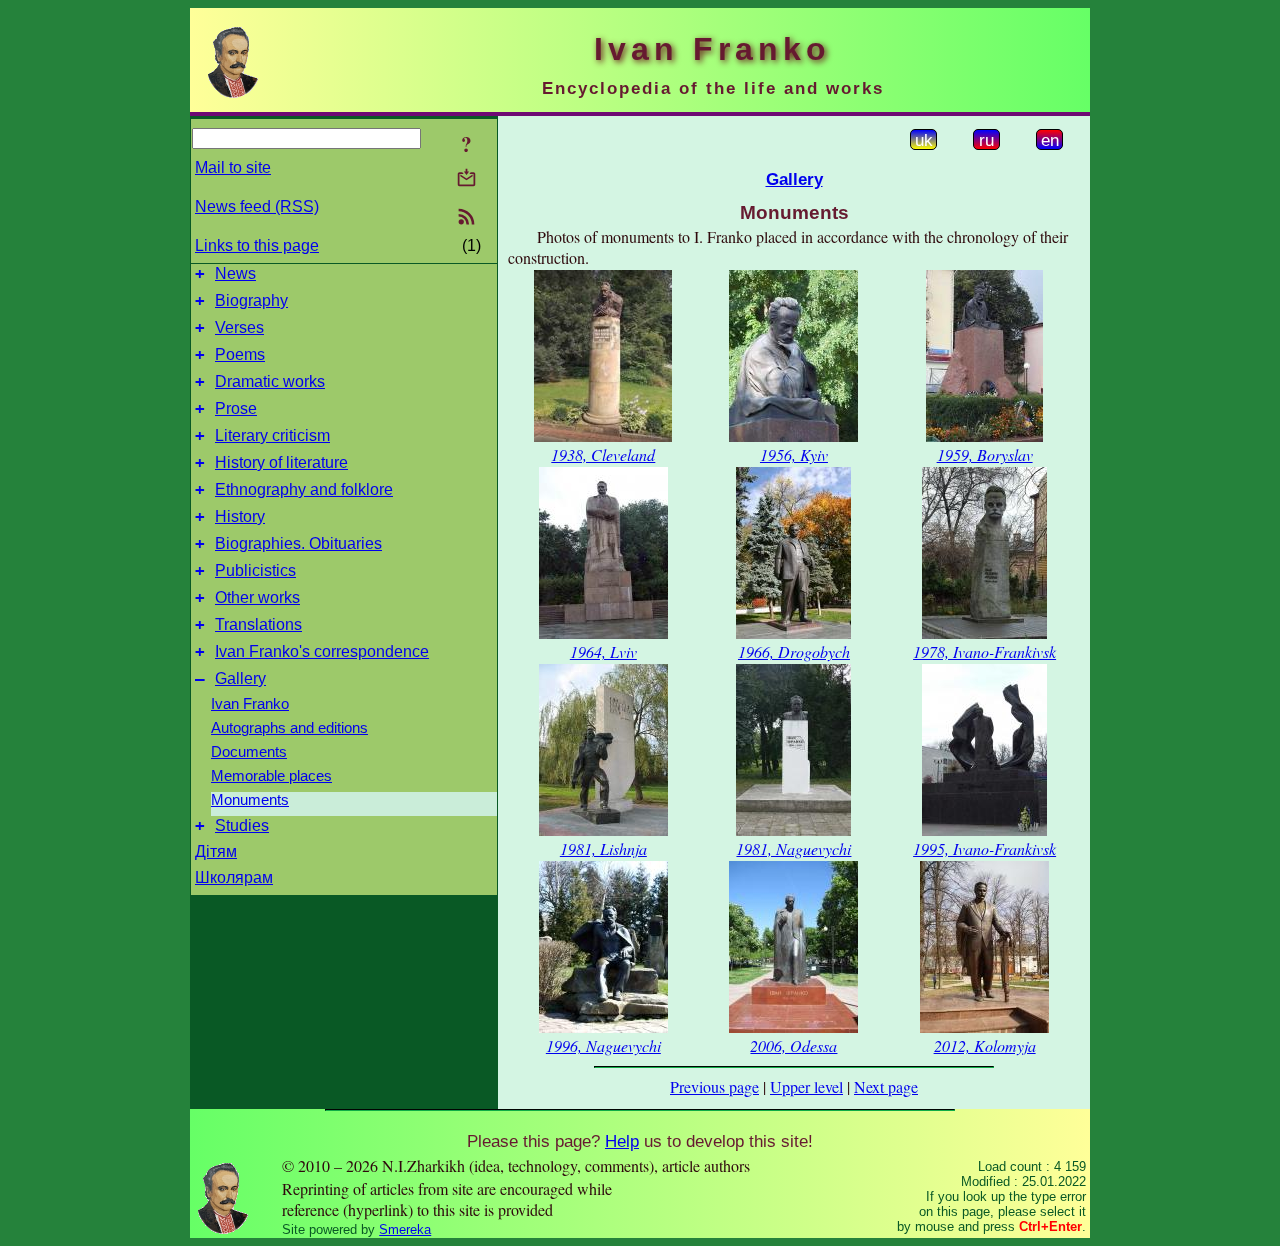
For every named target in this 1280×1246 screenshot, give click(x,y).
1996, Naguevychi (603, 1045)
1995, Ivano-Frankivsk (984, 848)
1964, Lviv (603, 651)
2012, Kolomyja (985, 1045)
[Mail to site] (466, 177)
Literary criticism (272, 435)
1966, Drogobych (794, 651)
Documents (249, 752)
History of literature (281, 462)
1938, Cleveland (603, 454)
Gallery (240, 678)
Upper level (806, 1086)
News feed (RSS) (257, 206)
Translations (258, 624)
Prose (236, 408)
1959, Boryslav (985, 454)
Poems (240, 354)
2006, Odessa (793, 1045)
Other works (257, 597)
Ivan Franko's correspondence (322, 651)
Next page (886, 1086)
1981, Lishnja (603, 848)
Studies (242, 825)
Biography (251, 300)
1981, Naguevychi (793, 848)
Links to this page (257, 245)
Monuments (250, 800)
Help (622, 1141)
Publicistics (255, 570)
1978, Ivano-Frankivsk (984, 651)
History (240, 516)
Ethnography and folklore (304, 489)
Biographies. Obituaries (298, 543)
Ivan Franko (250, 704)
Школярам (234, 877)
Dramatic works (270, 381)
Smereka (405, 1229)
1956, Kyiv (794, 454)
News (235, 273)
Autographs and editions (289, 728)
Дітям (216, 851)
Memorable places (271, 776)
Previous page (714, 1086)
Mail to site (233, 167)
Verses (239, 327)
